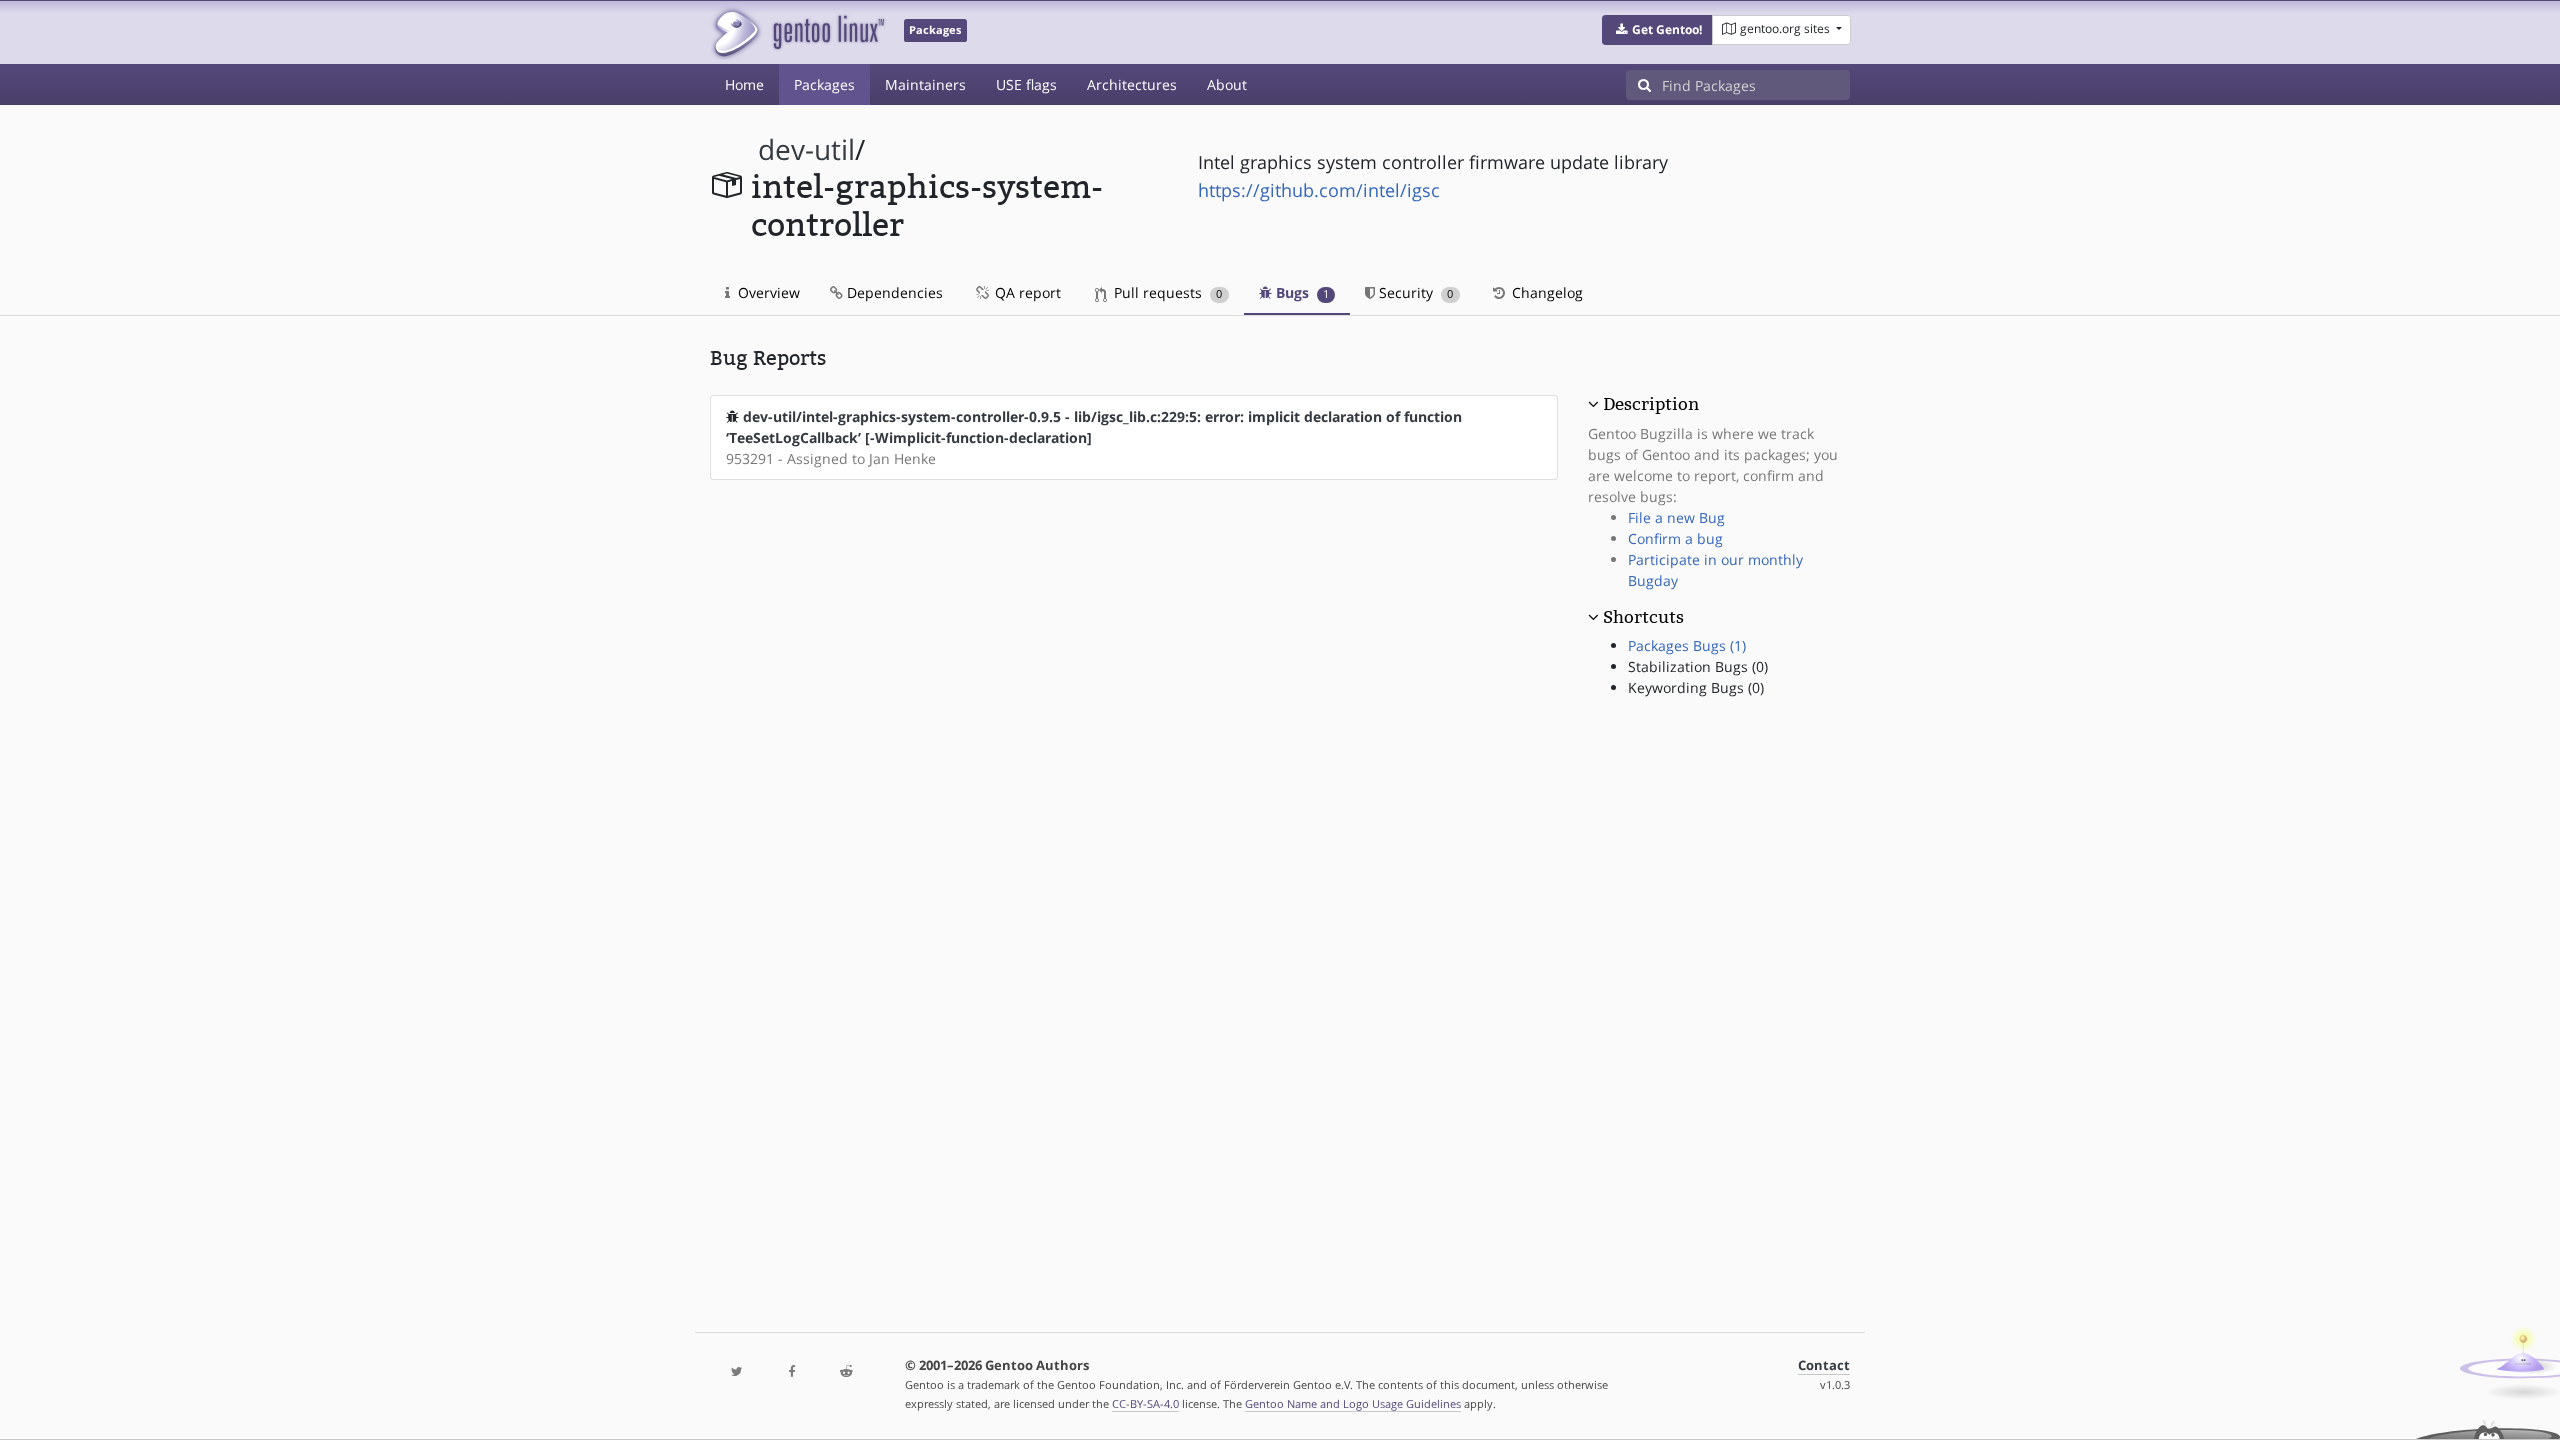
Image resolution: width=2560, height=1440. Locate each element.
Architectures (1132, 84)
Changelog (1545, 292)
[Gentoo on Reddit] (846, 1372)
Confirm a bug (1675, 538)
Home (744, 84)
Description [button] (1651, 404)
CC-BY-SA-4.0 (1145, 1403)
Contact (1824, 1365)
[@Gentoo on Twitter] (737, 1372)
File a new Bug (1676, 517)
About (1227, 84)
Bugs (1300, 292)
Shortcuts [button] (1643, 617)
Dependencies (893, 292)
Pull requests (1166, 292)
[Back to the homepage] (797, 32)
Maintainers (925, 84)
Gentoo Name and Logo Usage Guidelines (1353, 1403)
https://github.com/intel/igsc (1319, 190)
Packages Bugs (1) (1687, 645)
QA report (1026, 292)
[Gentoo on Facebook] (791, 1372)
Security (1414, 292)
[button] (1657, 30)
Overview (767, 292)
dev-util (806, 149)
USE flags (1026, 84)
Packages (824, 84)
